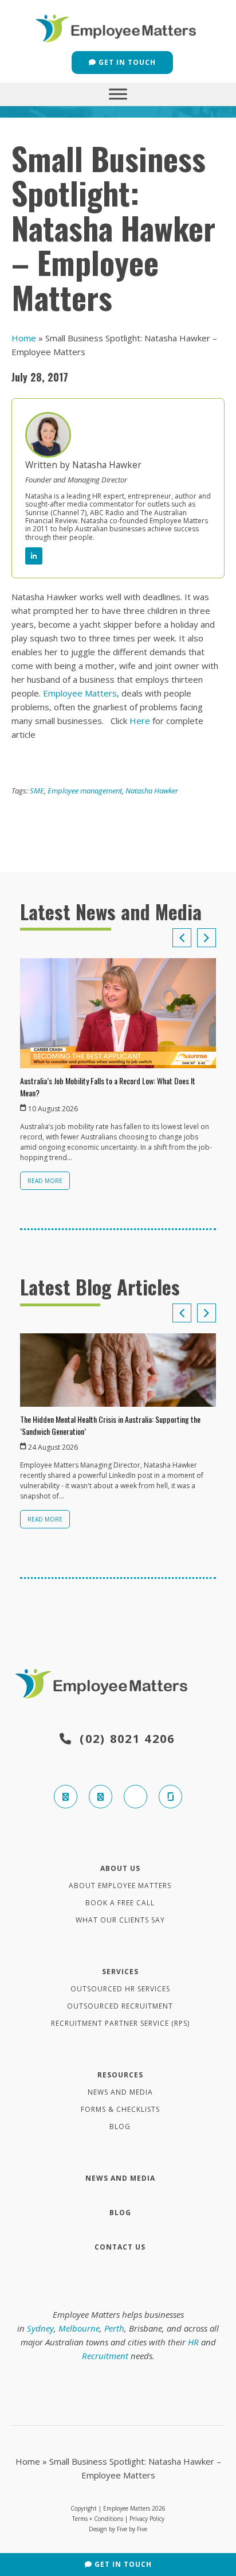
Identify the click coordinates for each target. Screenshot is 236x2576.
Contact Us (120, 2247)
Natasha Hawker (152, 791)
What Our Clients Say (120, 1920)
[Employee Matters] (118, 27)
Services (120, 1972)
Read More (45, 1181)
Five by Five (132, 2529)
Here (140, 721)
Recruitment (105, 2356)
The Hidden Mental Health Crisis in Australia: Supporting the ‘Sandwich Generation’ (110, 1425)
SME (37, 791)
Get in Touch (126, 62)
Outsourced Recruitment (120, 2006)
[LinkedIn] (34, 556)
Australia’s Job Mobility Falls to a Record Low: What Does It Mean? (108, 1087)
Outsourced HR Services (120, 1989)
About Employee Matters (120, 1886)
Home (24, 338)
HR (193, 2342)
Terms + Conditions (98, 2519)
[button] (206, 938)
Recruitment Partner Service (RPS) (120, 2023)
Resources (120, 2075)
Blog (120, 2126)
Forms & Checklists (120, 2109)
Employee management (85, 791)
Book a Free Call (120, 1903)
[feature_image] (118, 1012)
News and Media (120, 2092)
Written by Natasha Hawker (83, 465)
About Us (120, 1868)
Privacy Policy (147, 2519)
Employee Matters (80, 693)
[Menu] (118, 94)
